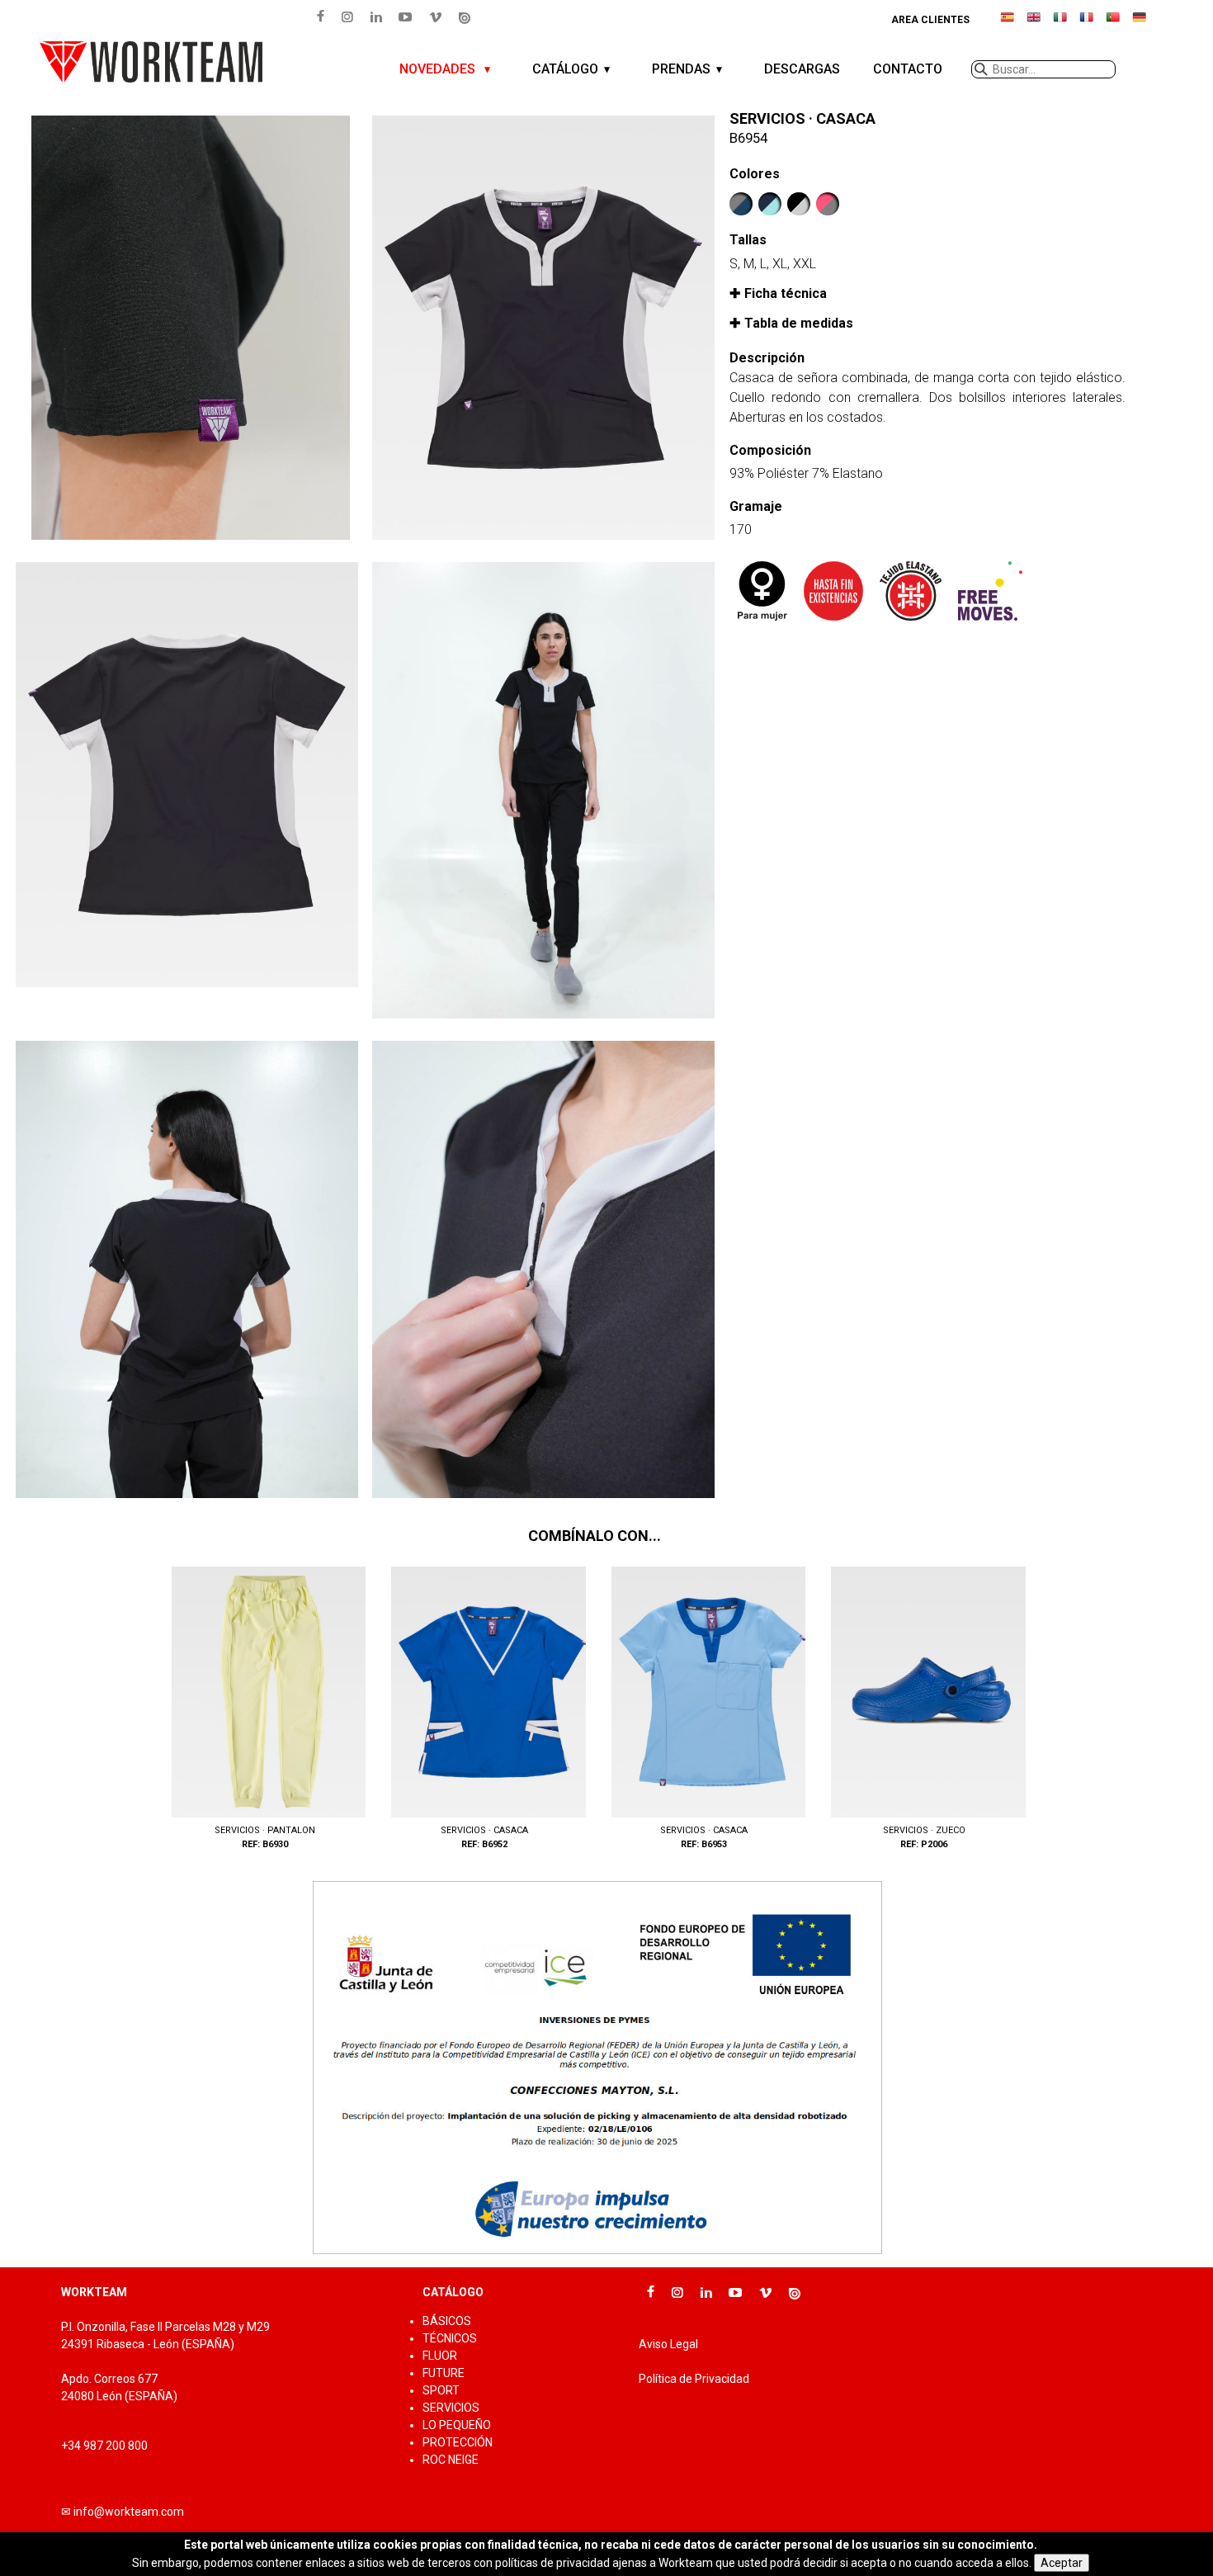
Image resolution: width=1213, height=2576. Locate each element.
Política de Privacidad (694, 2379)
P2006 (924, 1709)
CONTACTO (908, 69)
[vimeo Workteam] (436, 17)
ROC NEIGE (451, 2460)
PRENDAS (681, 69)
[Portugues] (1113, 24)
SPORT (441, 2390)
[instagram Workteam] (347, 17)
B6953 (704, 1709)
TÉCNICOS (450, 2338)
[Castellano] (1008, 24)
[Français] (1087, 24)
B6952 (484, 1709)
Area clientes (930, 20)
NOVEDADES (439, 69)
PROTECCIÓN (458, 2442)
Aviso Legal (668, 2344)
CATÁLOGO (565, 69)
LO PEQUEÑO (457, 2425)
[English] (1034, 24)
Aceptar (1062, 2563)
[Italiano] (1060, 24)
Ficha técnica (786, 293)
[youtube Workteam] (406, 17)
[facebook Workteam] (321, 17)
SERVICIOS (451, 2408)
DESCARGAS (802, 69)
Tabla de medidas (799, 323)
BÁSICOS (447, 2321)
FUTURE (444, 2373)
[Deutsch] (1140, 24)
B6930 (264, 1709)
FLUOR (440, 2356)
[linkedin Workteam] (376, 17)
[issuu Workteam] (465, 18)
